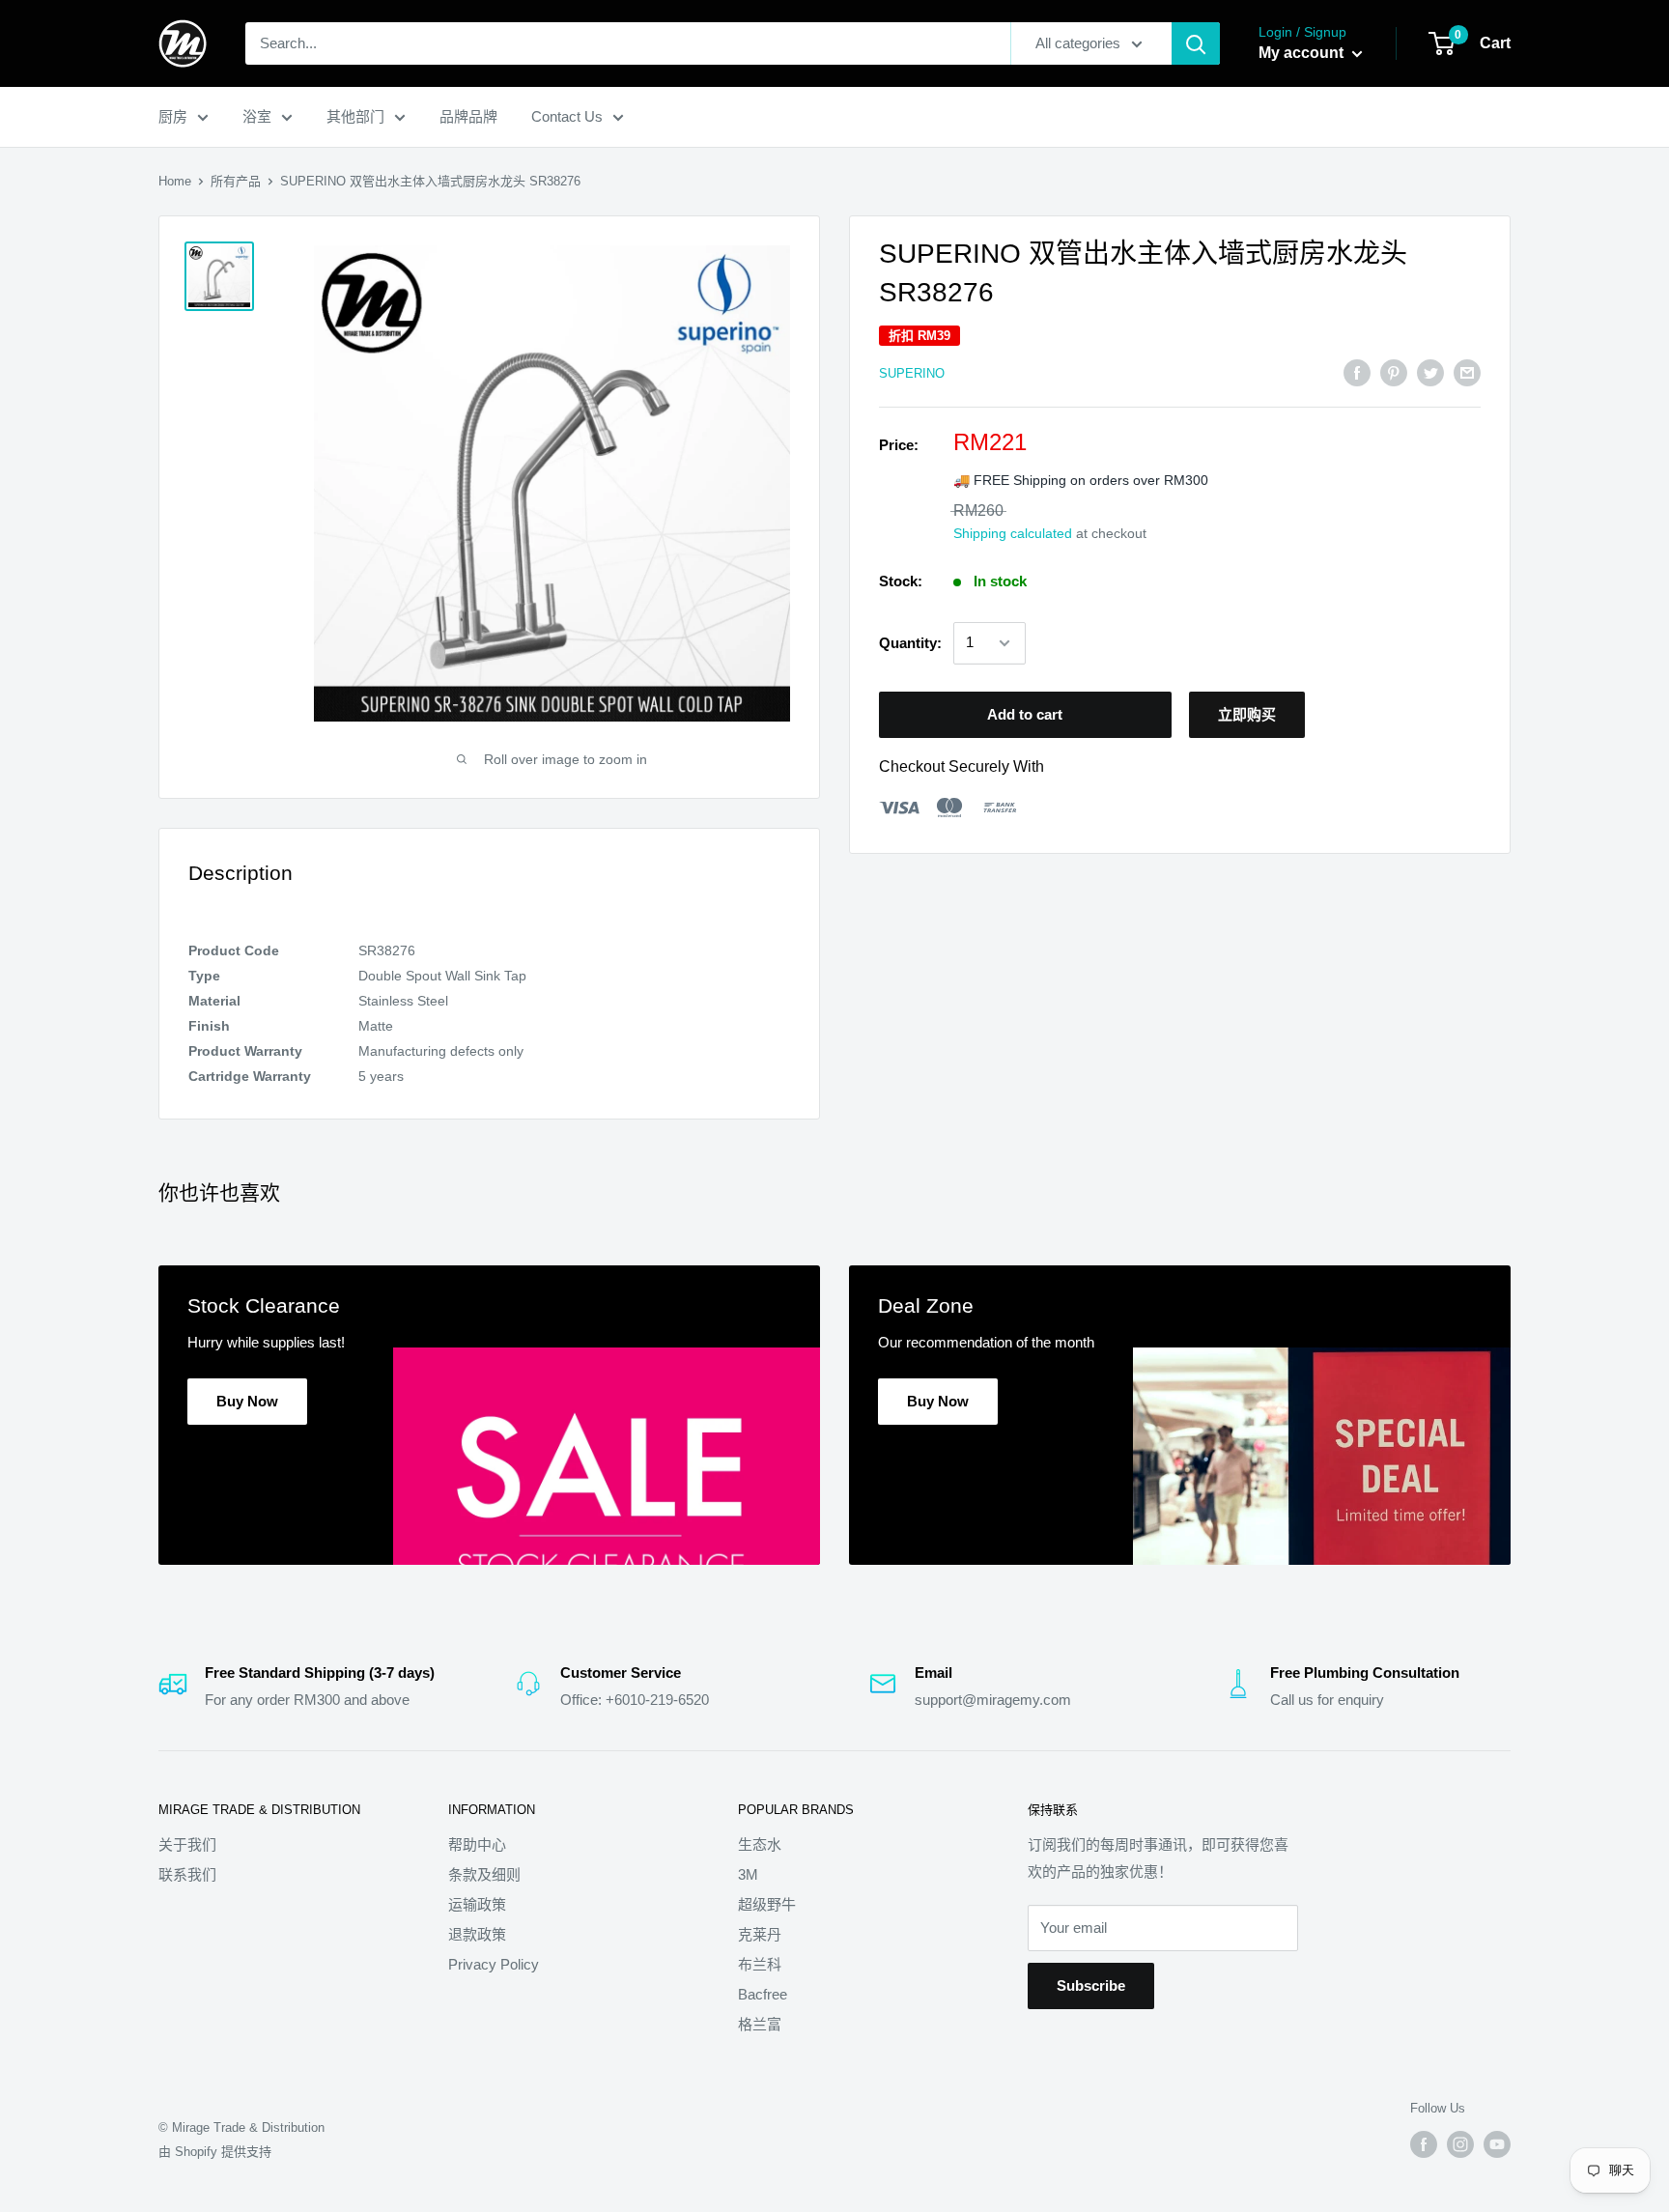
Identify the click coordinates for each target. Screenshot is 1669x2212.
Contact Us (567, 116)
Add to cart (1025, 714)
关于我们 (187, 1844)
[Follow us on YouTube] (1497, 2144)
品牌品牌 (468, 116)
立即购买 (1247, 714)
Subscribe (1091, 1985)
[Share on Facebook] (1357, 372)
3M (748, 1874)
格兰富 (760, 2024)
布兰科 (760, 1964)
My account (1303, 53)
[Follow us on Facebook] (1424, 2144)
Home (175, 181)
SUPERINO (912, 373)
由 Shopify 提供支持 (215, 2152)
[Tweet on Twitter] (1430, 372)
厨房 (173, 116)
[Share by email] (1467, 372)
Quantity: (910, 643)
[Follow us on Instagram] (1460, 2144)
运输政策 (477, 1904)
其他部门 (355, 116)
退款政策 (477, 1934)
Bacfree (763, 1994)
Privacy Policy (494, 1964)
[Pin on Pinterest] (1394, 372)
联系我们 (187, 1874)
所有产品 (236, 181)
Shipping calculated (1013, 534)
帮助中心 (477, 1844)
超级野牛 (767, 1904)
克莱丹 (760, 1934)
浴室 (257, 116)
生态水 (760, 1844)
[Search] (1196, 43)
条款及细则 (484, 1874)
